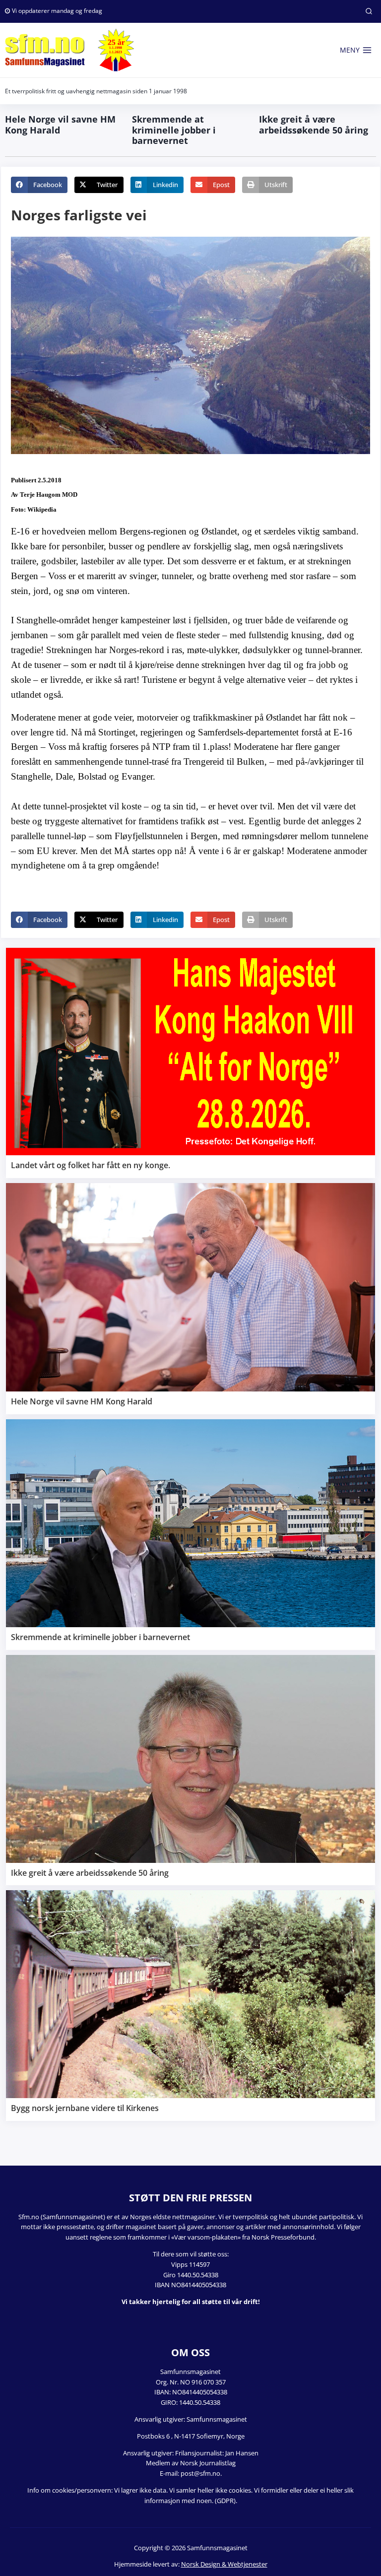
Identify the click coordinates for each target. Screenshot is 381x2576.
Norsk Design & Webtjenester (224, 2564)
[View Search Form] (369, 11)
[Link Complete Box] (190, 1063)
